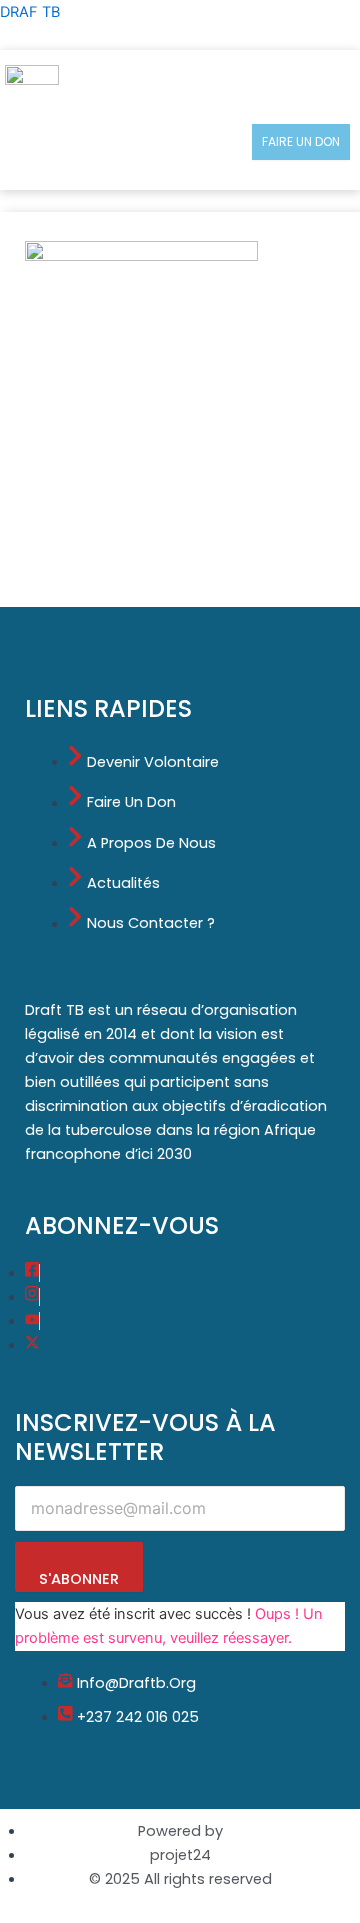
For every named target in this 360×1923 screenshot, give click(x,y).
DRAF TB (30, 12)
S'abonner (79, 1579)
